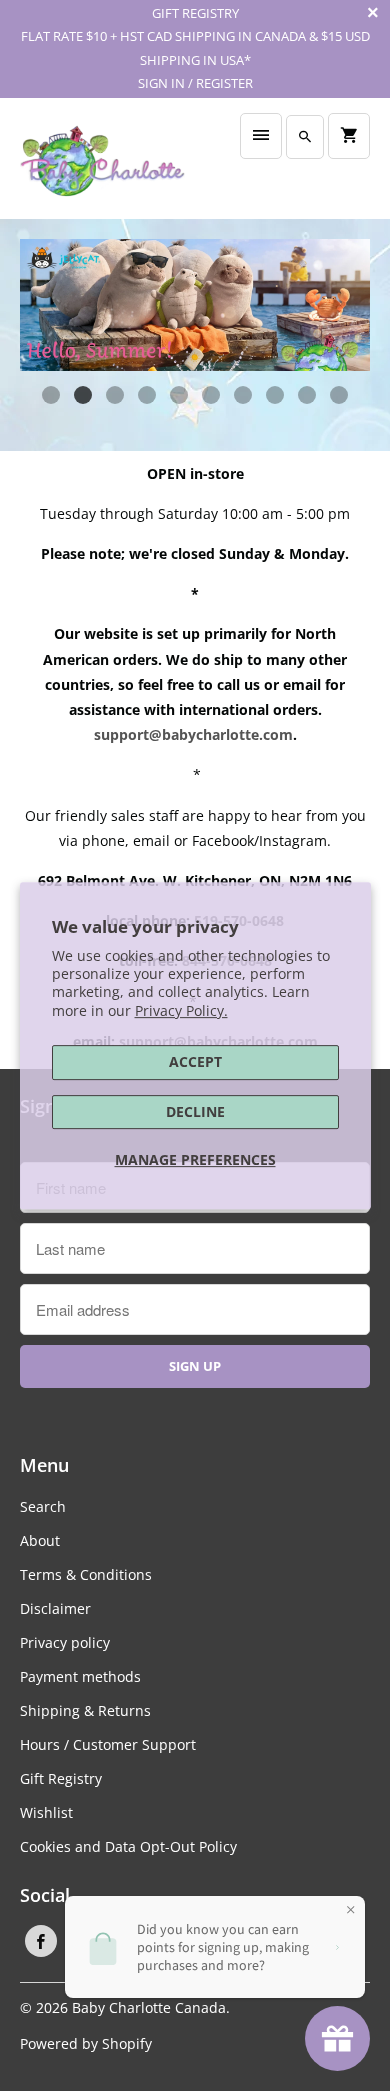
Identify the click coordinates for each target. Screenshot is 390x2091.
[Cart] (349, 136)
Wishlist (46, 1812)
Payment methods (80, 1676)
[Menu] (261, 136)
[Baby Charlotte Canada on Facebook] (41, 1941)
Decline (195, 1111)
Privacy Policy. (181, 1010)
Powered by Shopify (86, 2043)
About (40, 1540)
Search (43, 1506)
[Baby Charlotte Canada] (102, 166)
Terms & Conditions (86, 1574)
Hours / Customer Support (108, 1744)
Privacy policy (65, 1642)
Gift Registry (61, 1778)
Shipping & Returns (85, 1710)
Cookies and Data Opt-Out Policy (128, 1846)
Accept (195, 1061)
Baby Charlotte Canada (149, 2007)
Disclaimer (55, 1608)
